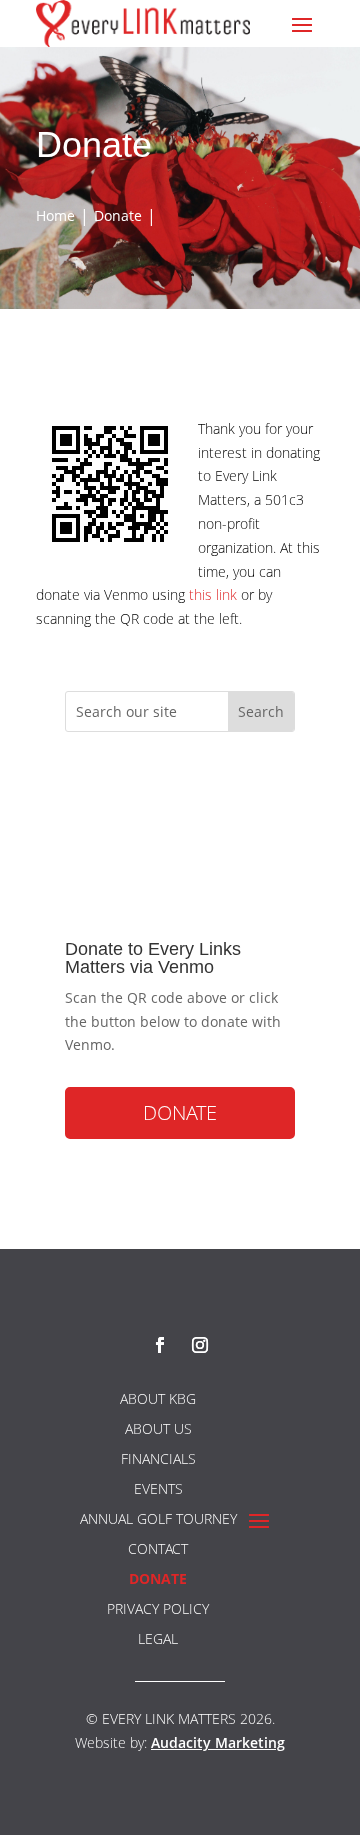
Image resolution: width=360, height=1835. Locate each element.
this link (213, 594)
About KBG (158, 1400)
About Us (158, 1430)
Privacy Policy (158, 1610)
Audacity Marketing (218, 1742)
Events (158, 1490)
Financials (158, 1460)
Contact (158, 1550)
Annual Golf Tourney (158, 1520)
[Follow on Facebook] (160, 1345)
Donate (180, 1112)
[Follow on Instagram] (200, 1345)
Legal (158, 1640)
